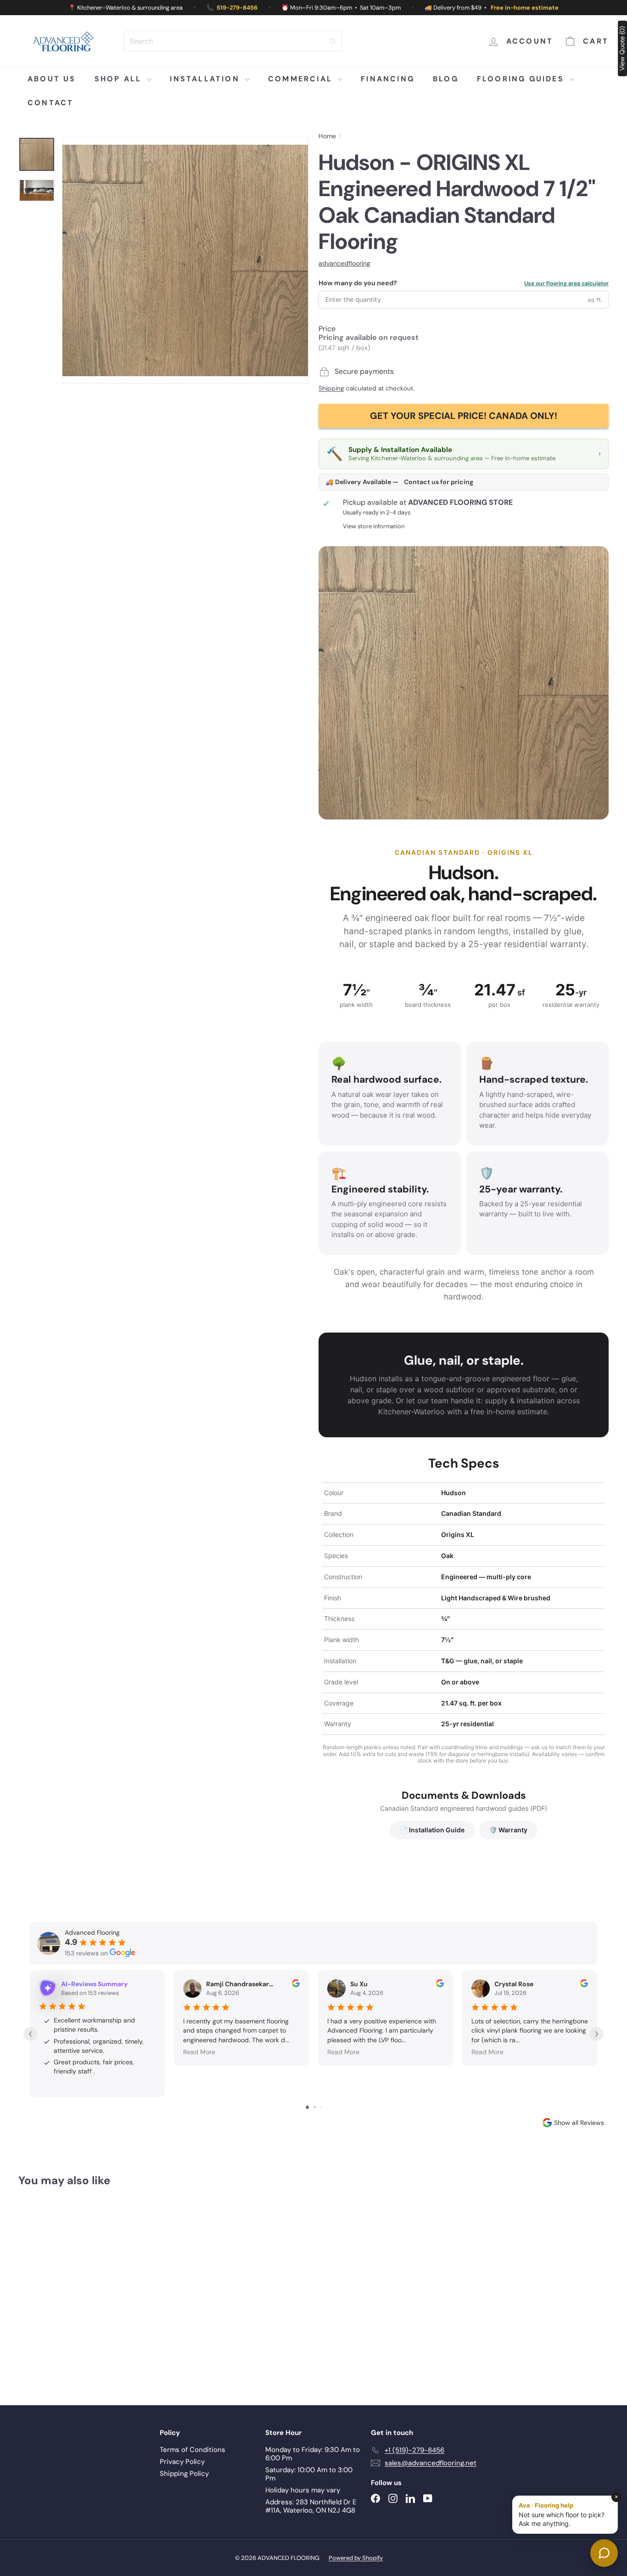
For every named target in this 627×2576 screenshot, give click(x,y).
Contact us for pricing (439, 482)
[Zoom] (185, 260)
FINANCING (388, 79)
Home (327, 136)
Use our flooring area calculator (566, 283)
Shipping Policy (184, 2474)
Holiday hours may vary (303, 2490)
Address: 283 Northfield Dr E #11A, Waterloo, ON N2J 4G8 (311, 2506)
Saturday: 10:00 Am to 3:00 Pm (309, 2474)
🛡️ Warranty (508, 1830)
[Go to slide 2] (315, 2107)
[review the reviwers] (296, 1985)
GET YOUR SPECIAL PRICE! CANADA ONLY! (464, 416)
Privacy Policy (182, 2462)
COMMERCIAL (302, 79)
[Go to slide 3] (321, 2107)
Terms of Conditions (193, 2450)
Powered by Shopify (356, 2558)
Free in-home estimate (525, 8)
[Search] (333, 41)
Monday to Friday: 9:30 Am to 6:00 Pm (313, 2454)
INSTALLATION (206, 79)
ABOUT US (52, 79)
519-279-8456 (237, 8)
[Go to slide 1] (307, 2107)
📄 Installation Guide (432, 1830)
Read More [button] (199, 2052)
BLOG (446, 79)
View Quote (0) (622, 48)
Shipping (331, 388)
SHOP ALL (120, 79)
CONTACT (50, 103)
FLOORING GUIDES (522, 79)
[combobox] (233, 41)
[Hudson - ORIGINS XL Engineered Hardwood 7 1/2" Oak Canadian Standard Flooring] (64, 2289)
